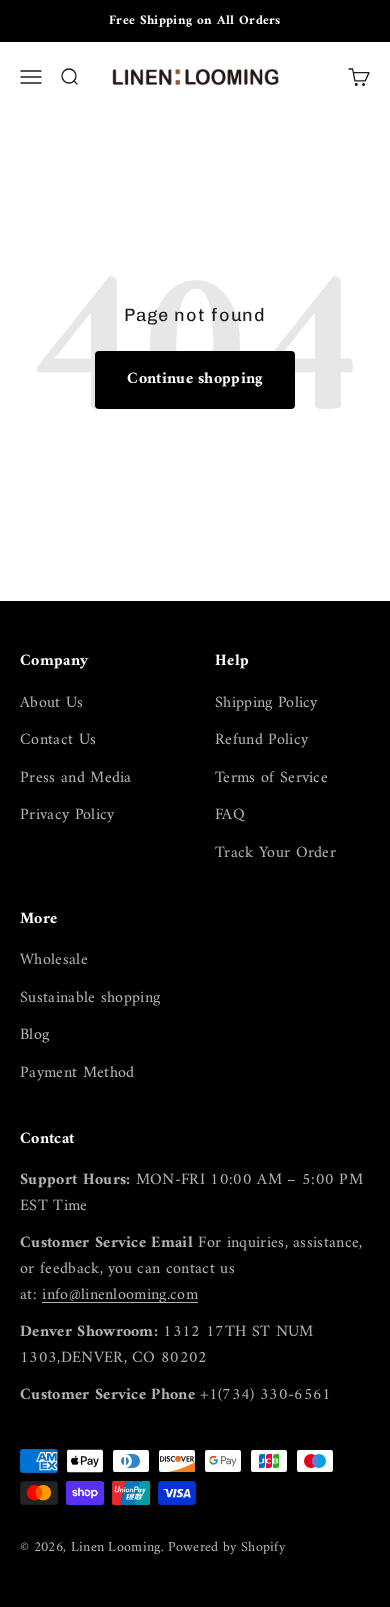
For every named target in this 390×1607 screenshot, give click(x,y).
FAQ (230, 816)
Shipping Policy (266, 704)
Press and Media (76, 779)
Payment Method (77, 1074)
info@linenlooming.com (120, 1295)
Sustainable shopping (90, 999)
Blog (34, 1036)
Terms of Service (271, 779)
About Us (52, 704)
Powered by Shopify (226, 1547)
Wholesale (54, 961)
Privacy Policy (67, 816)
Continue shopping (194, 379)
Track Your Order (275, 854)
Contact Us (58, 741)
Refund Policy (261, 741)
